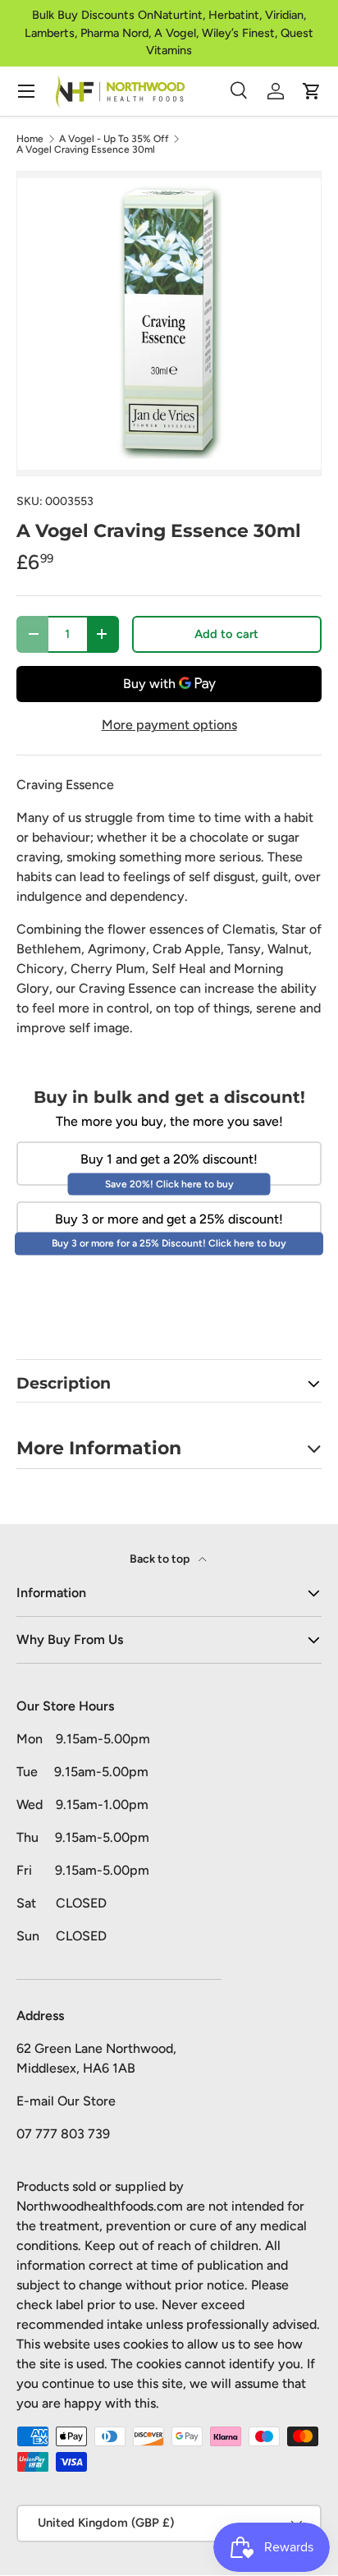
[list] (169, 324)
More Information (99, 1448)
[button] (312, 91)
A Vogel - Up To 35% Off (114, 139)
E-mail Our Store (66, 2101)
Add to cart (226, 634)
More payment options (169, 725)
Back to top (161, 1559)
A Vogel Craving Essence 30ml (86, 149)
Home (30, 139)
